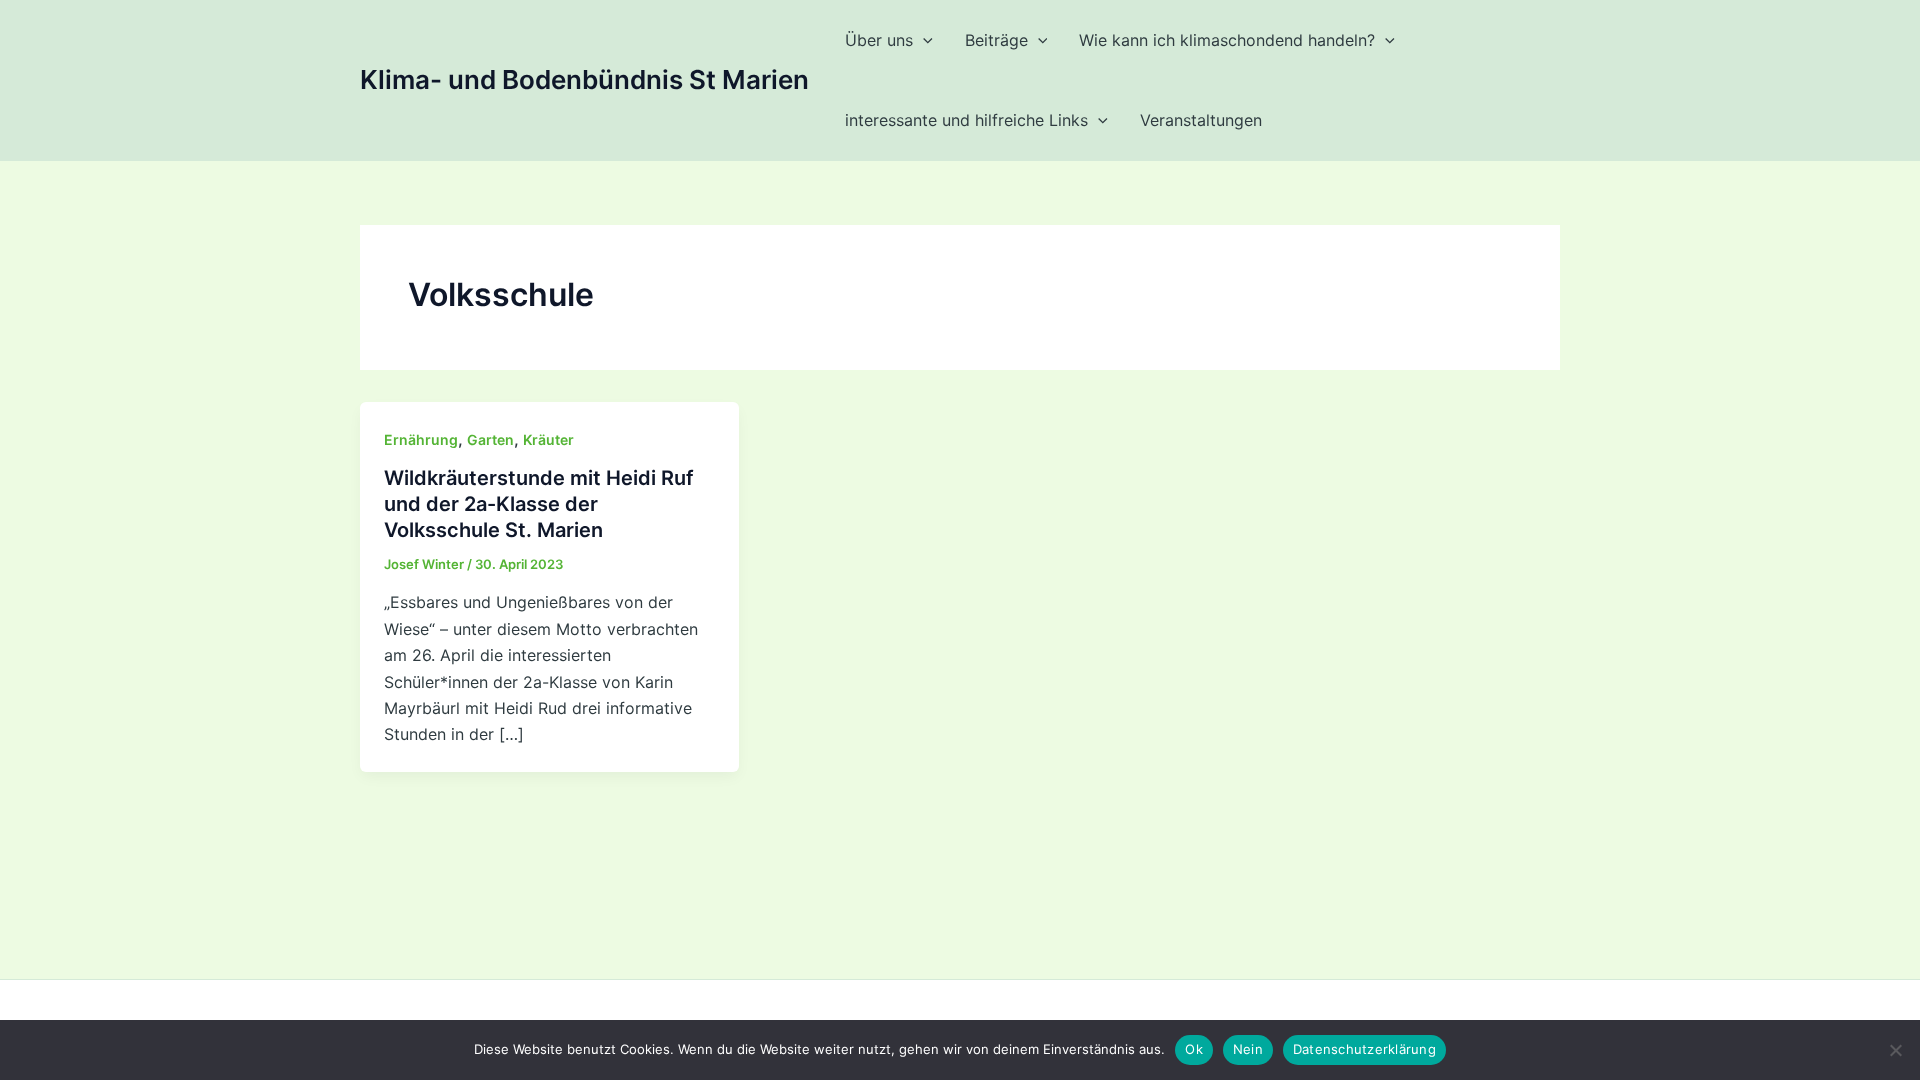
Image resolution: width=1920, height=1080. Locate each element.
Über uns (879, 40)
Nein (1248, 1049)
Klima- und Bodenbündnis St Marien (584, 79)
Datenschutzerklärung (1364, 1049)
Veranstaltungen (1201, 120)
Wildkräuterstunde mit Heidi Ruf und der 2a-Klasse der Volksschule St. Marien (539, 504)
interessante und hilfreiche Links (966, 120)
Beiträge (996, 40)
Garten (490, 439)
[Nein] (1895, 1050)
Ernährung (421, 439)
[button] (923, 40)
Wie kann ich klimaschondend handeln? (1227, 40)
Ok (1194, 1049)
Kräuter (548, 439)
